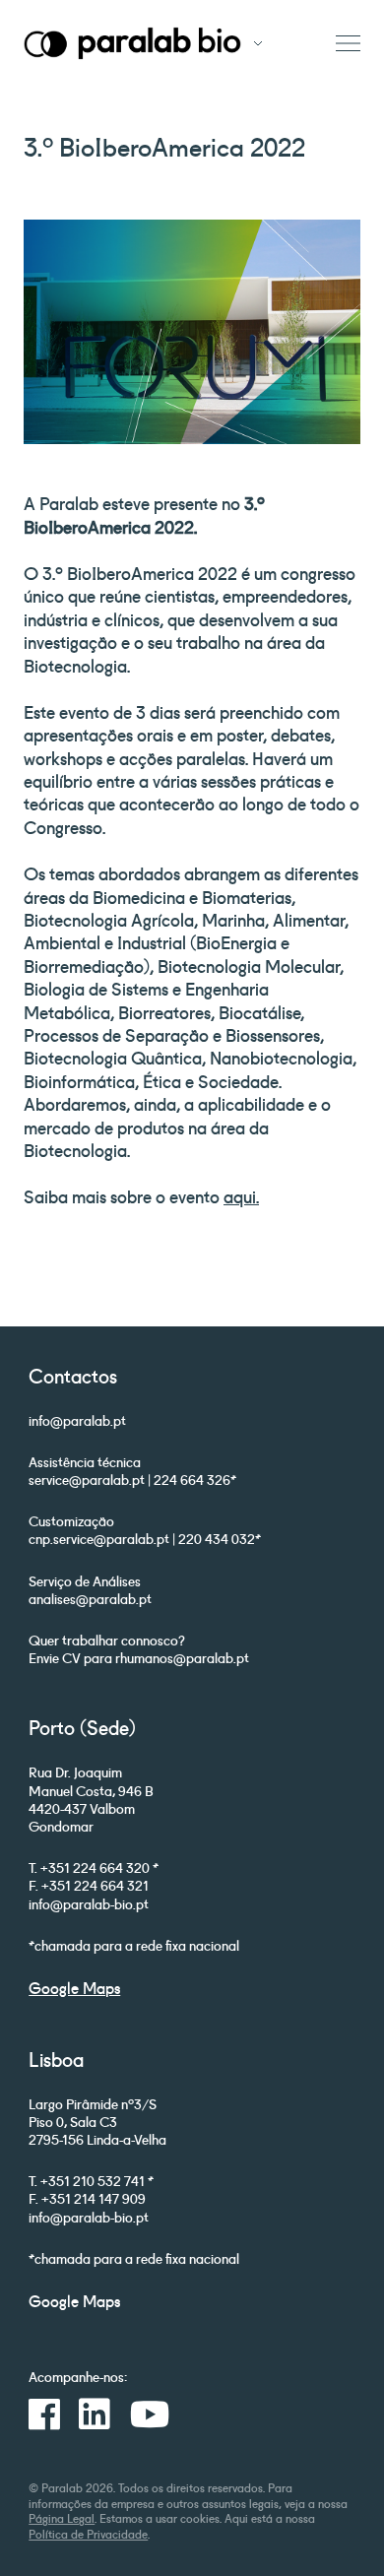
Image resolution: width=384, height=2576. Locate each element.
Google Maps (74, 1987)
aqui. (241, 1195)
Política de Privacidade (88, 2533)
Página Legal (62, 2517)
